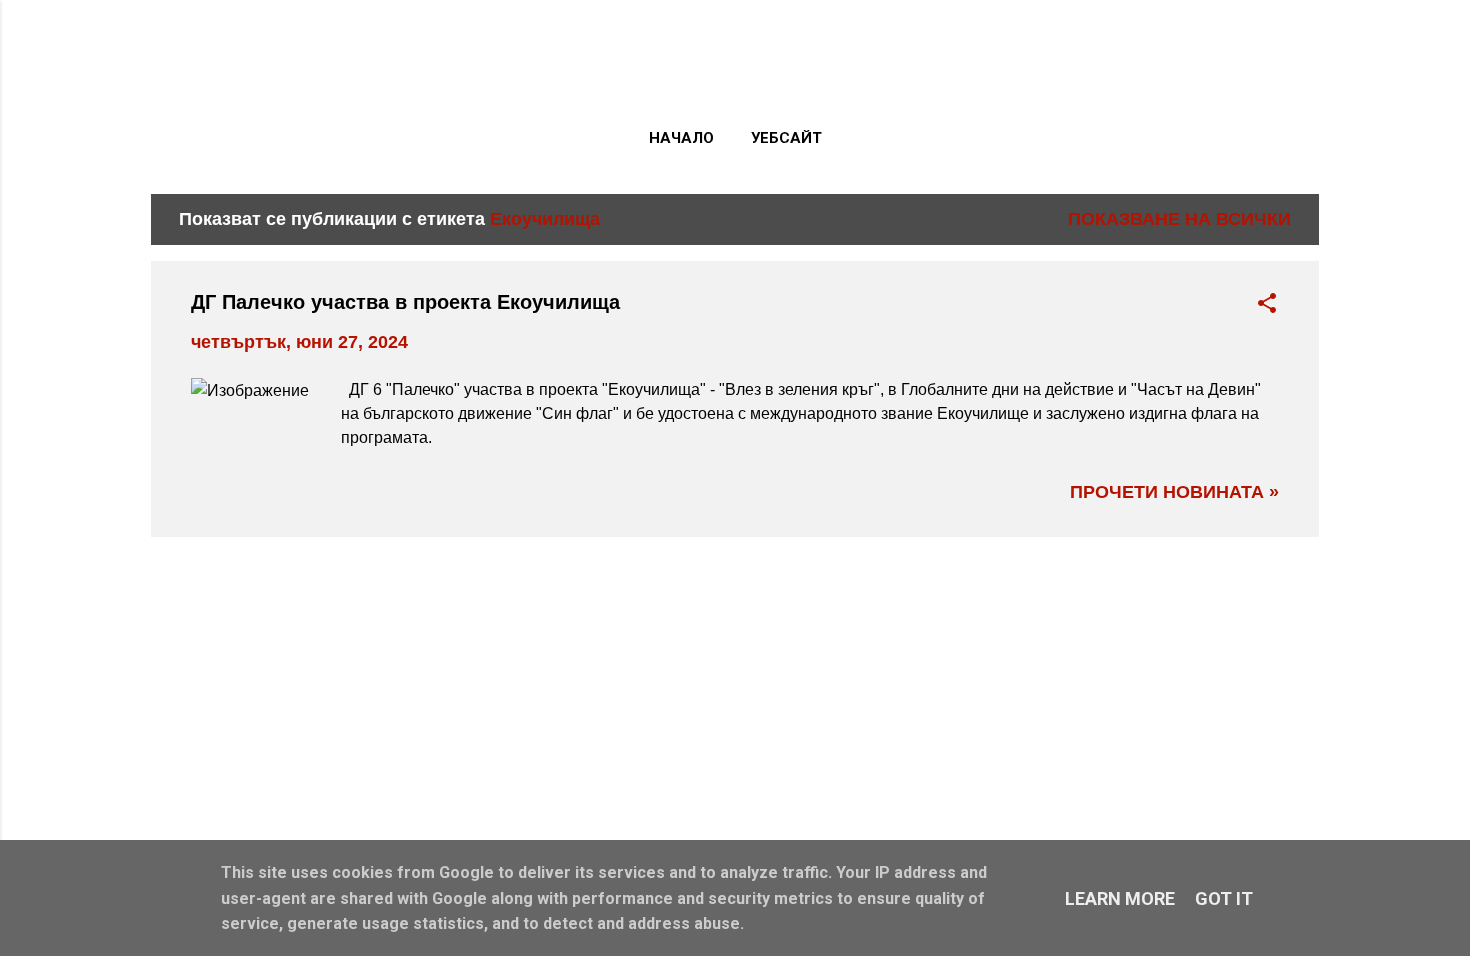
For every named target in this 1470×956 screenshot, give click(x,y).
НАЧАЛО (681, 138)
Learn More (1120, 898)
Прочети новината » (1174, 492)
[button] (1267, 305)
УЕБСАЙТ (786, 138)
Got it (1224, 898)
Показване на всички (1179, 219)
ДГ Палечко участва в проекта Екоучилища (405, 302)
